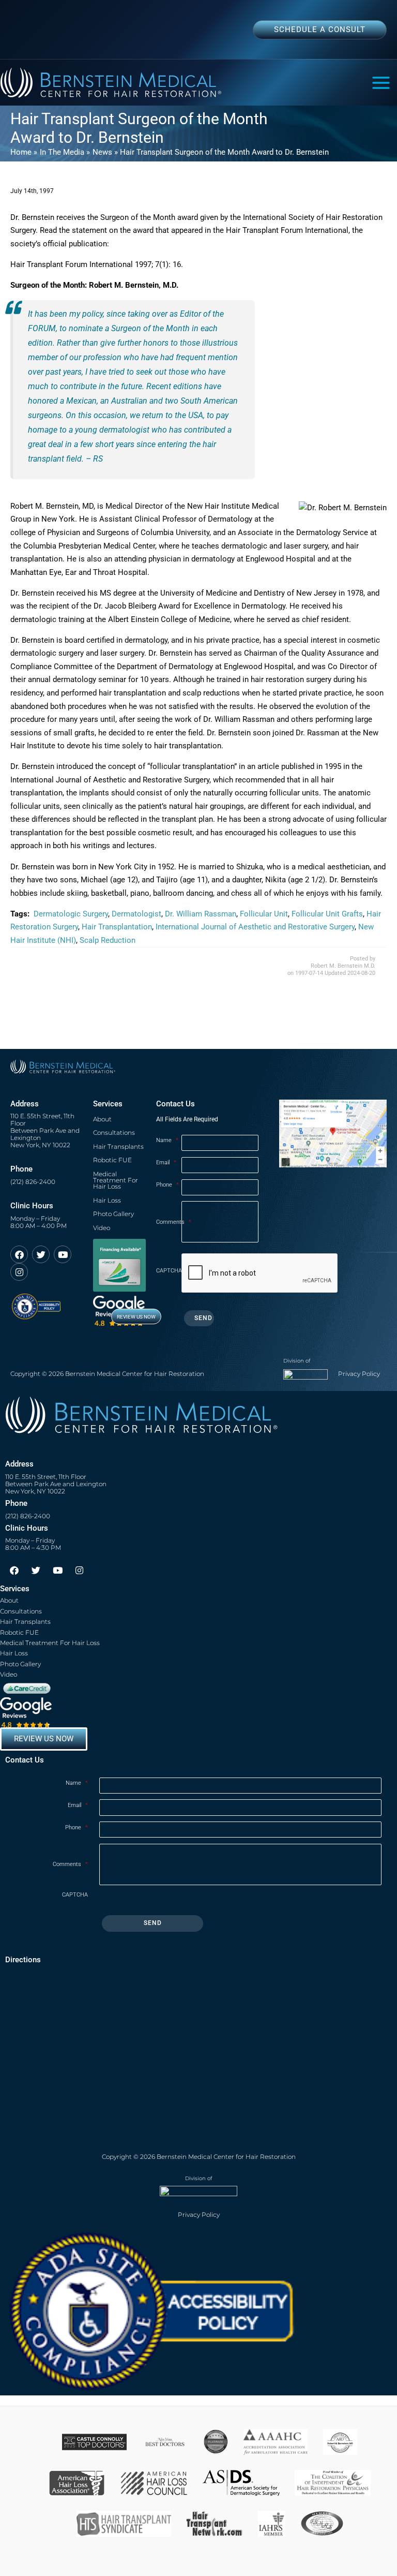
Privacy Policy (359, 1374)
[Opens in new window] (36, 1302)
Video (102, 1228)
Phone (167, 1185)
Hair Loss (107, 1200)
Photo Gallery (113, 1214)
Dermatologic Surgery (71, 914)
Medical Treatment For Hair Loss (116, 1180)
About (102, 1119)
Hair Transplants (118, 1146)
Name (167, 1140)
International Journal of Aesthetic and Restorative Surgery (255, 927)
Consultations (114, 1132)
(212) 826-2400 (33, 1182)
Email (166, 1163)
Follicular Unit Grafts (327, 914)
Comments (169, 1222)
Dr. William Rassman (201, 914)
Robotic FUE (112, 1160)
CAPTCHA (169, 1271)
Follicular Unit (264, 914)
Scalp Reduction (108, 940)
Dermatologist (136, 914)
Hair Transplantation (117, 927)
